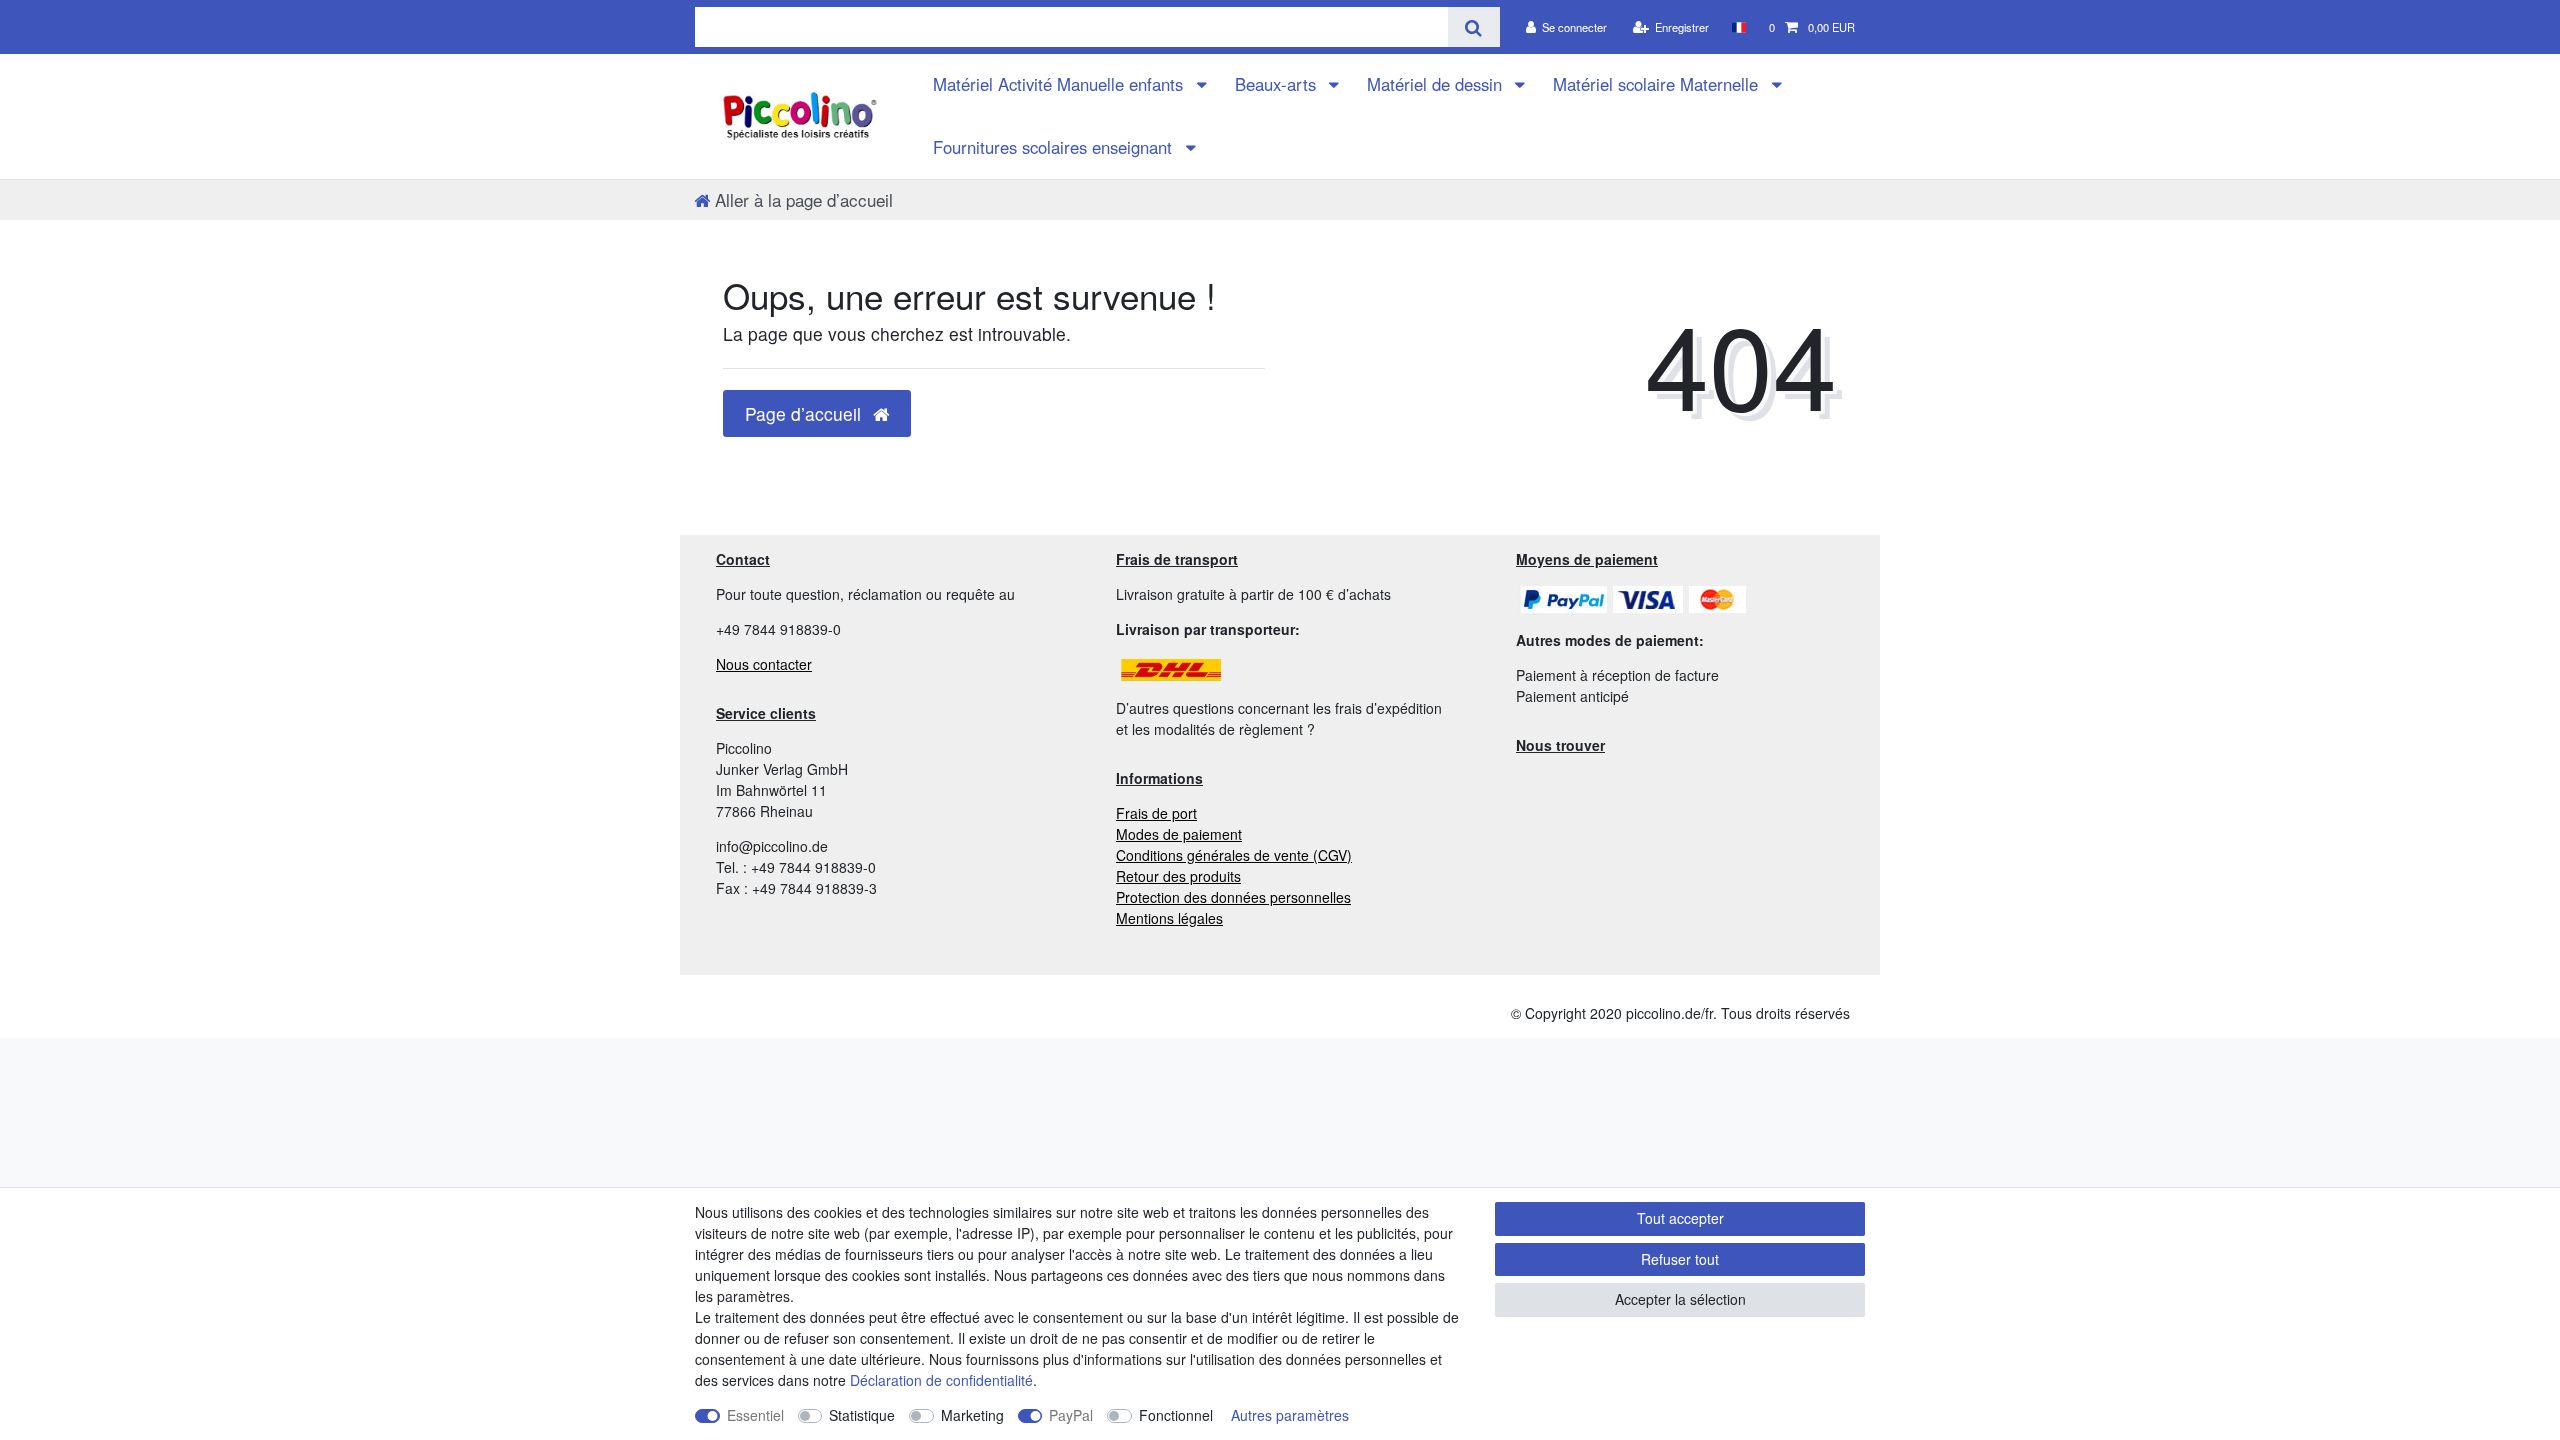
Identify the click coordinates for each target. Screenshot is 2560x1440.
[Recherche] (1473, 27)
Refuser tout (1680, 1259)
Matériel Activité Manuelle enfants (1060, 84)
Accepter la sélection (1680, 1299)
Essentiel (755, 1415)
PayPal (1071, 1415)
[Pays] (1738, 27)
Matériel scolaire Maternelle (1658, 84)
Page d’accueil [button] (805, 413)
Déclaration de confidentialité (941, 1380)
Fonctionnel (1176, 1415)
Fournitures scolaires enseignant (1055, 147)
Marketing (972, 1415)
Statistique (862, 1415)
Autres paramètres (1290, 1415)
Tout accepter (1680, 1218)
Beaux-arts (1278, 84)
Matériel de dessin (1437, 84)
